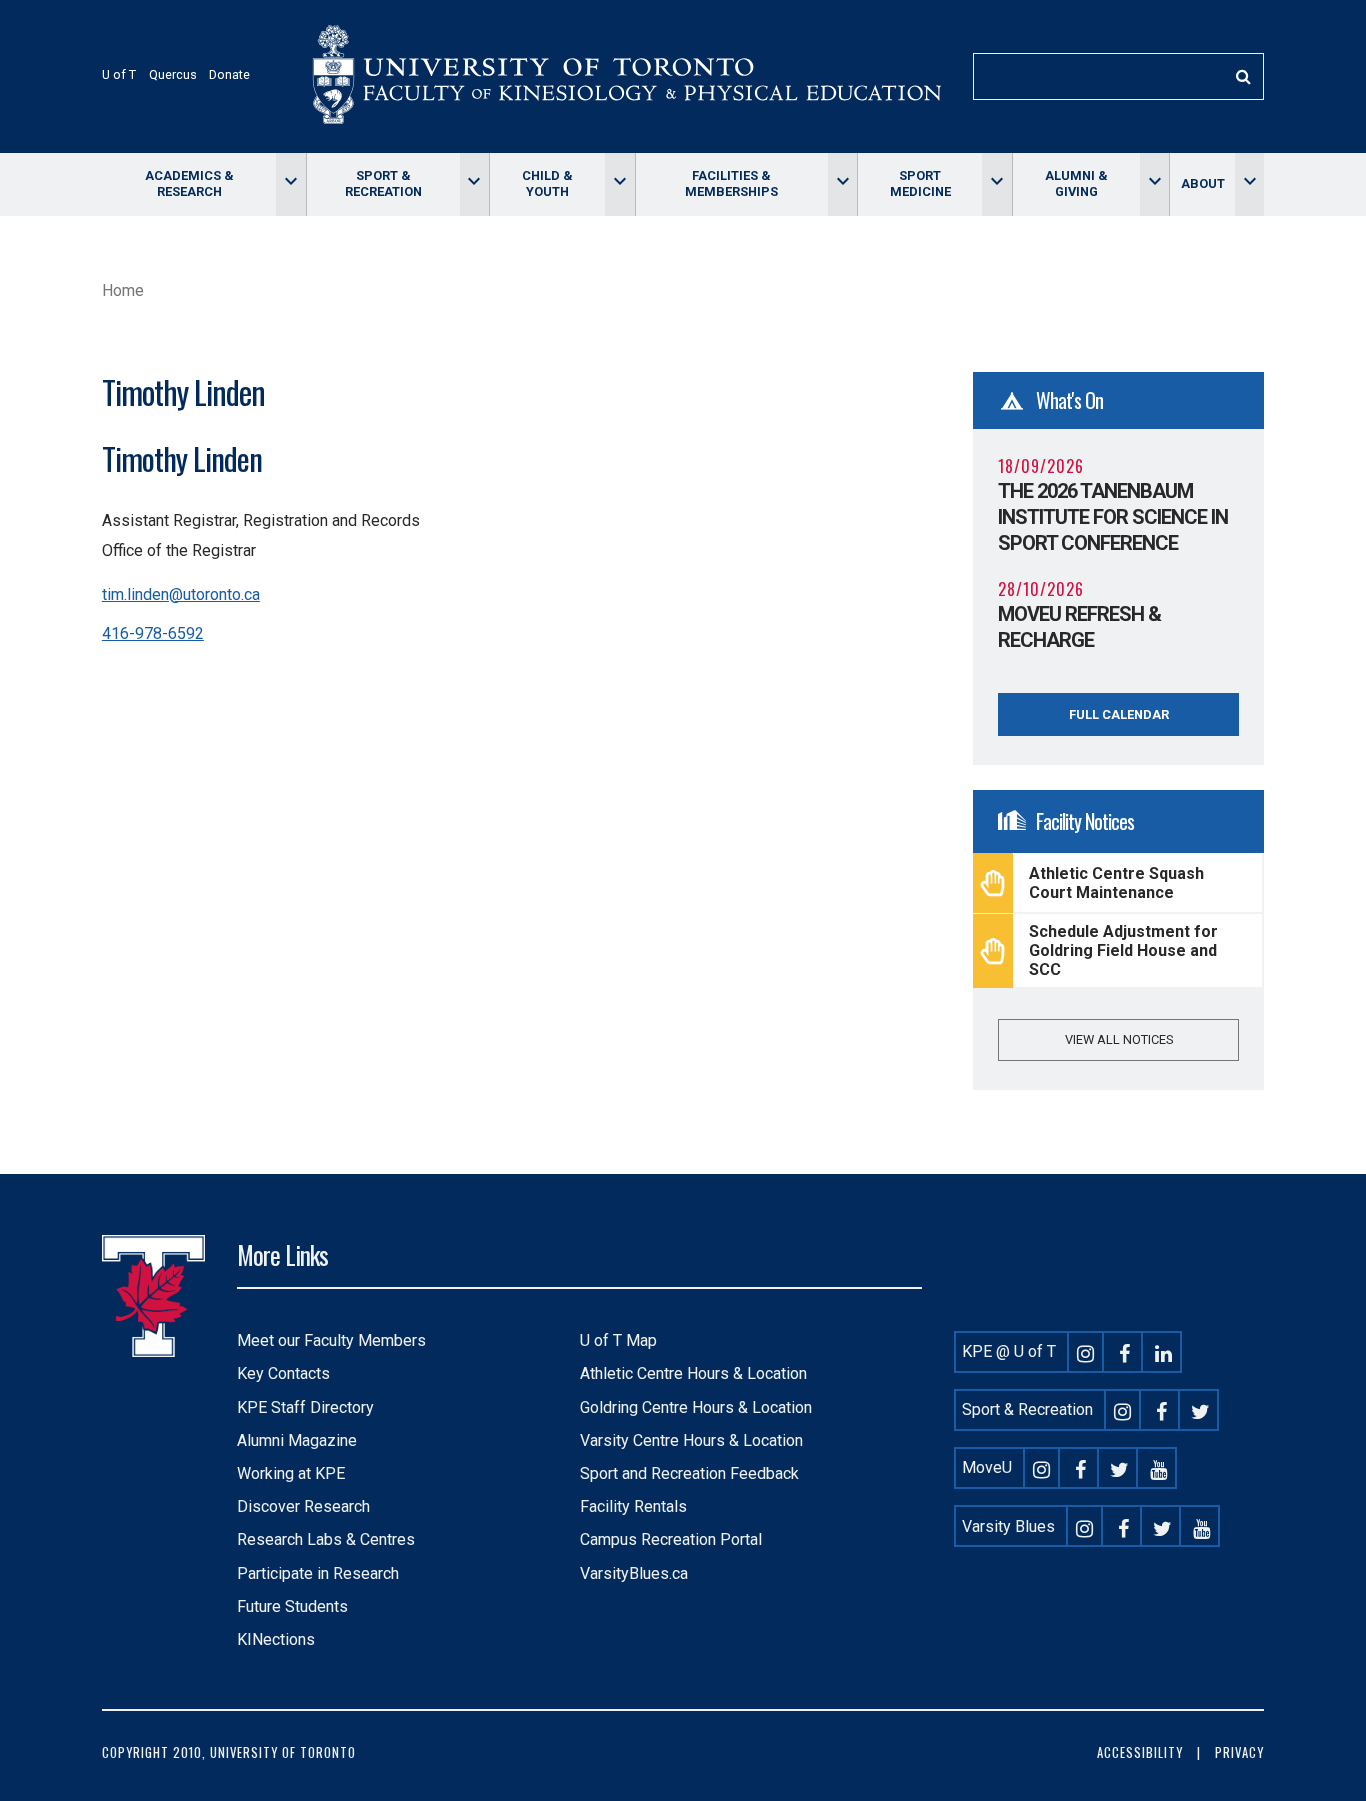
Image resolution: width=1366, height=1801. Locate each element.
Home (123, 290)
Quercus (173, 74)
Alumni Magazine (297, 1440)
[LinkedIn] (1164, 1351)
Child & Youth (547, 183)
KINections (276, 1639)
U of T (119, 74)
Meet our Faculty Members (331, 1340)
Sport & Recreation (383, 183)
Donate (229, 74)
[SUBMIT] (1243, 76)
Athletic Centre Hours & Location (693, 1373)
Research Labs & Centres (326, 1539)
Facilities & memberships (731, 183)
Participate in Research (318, 1573)
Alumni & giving (1076, 183)
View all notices (1119, 1039)
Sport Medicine (920, 183)
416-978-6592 (153, 633)
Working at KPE (291, 1473)
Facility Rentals (633, 1506)
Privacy (1239, 1752)
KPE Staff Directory (305, 1407)
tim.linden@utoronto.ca (181, 594)
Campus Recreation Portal (671, 1539)
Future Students (292, 1606)
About (1203, 183)
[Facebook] (1125, 1351)
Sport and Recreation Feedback (689, 1473)
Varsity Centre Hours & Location (691, 1440)
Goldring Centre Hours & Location (696, 1407)
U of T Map (618, 1340)
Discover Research (303, 1506)
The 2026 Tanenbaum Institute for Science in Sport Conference (1113, 517)
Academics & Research (189, 183)
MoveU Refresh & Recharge (1079, 627)
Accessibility (1140, 1752)
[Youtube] (1159, 1467)
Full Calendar (1119, 714)
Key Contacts (283, 1373)
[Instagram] (1086, 1351)
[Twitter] (1201, 1409)
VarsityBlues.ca (634, 1573)
